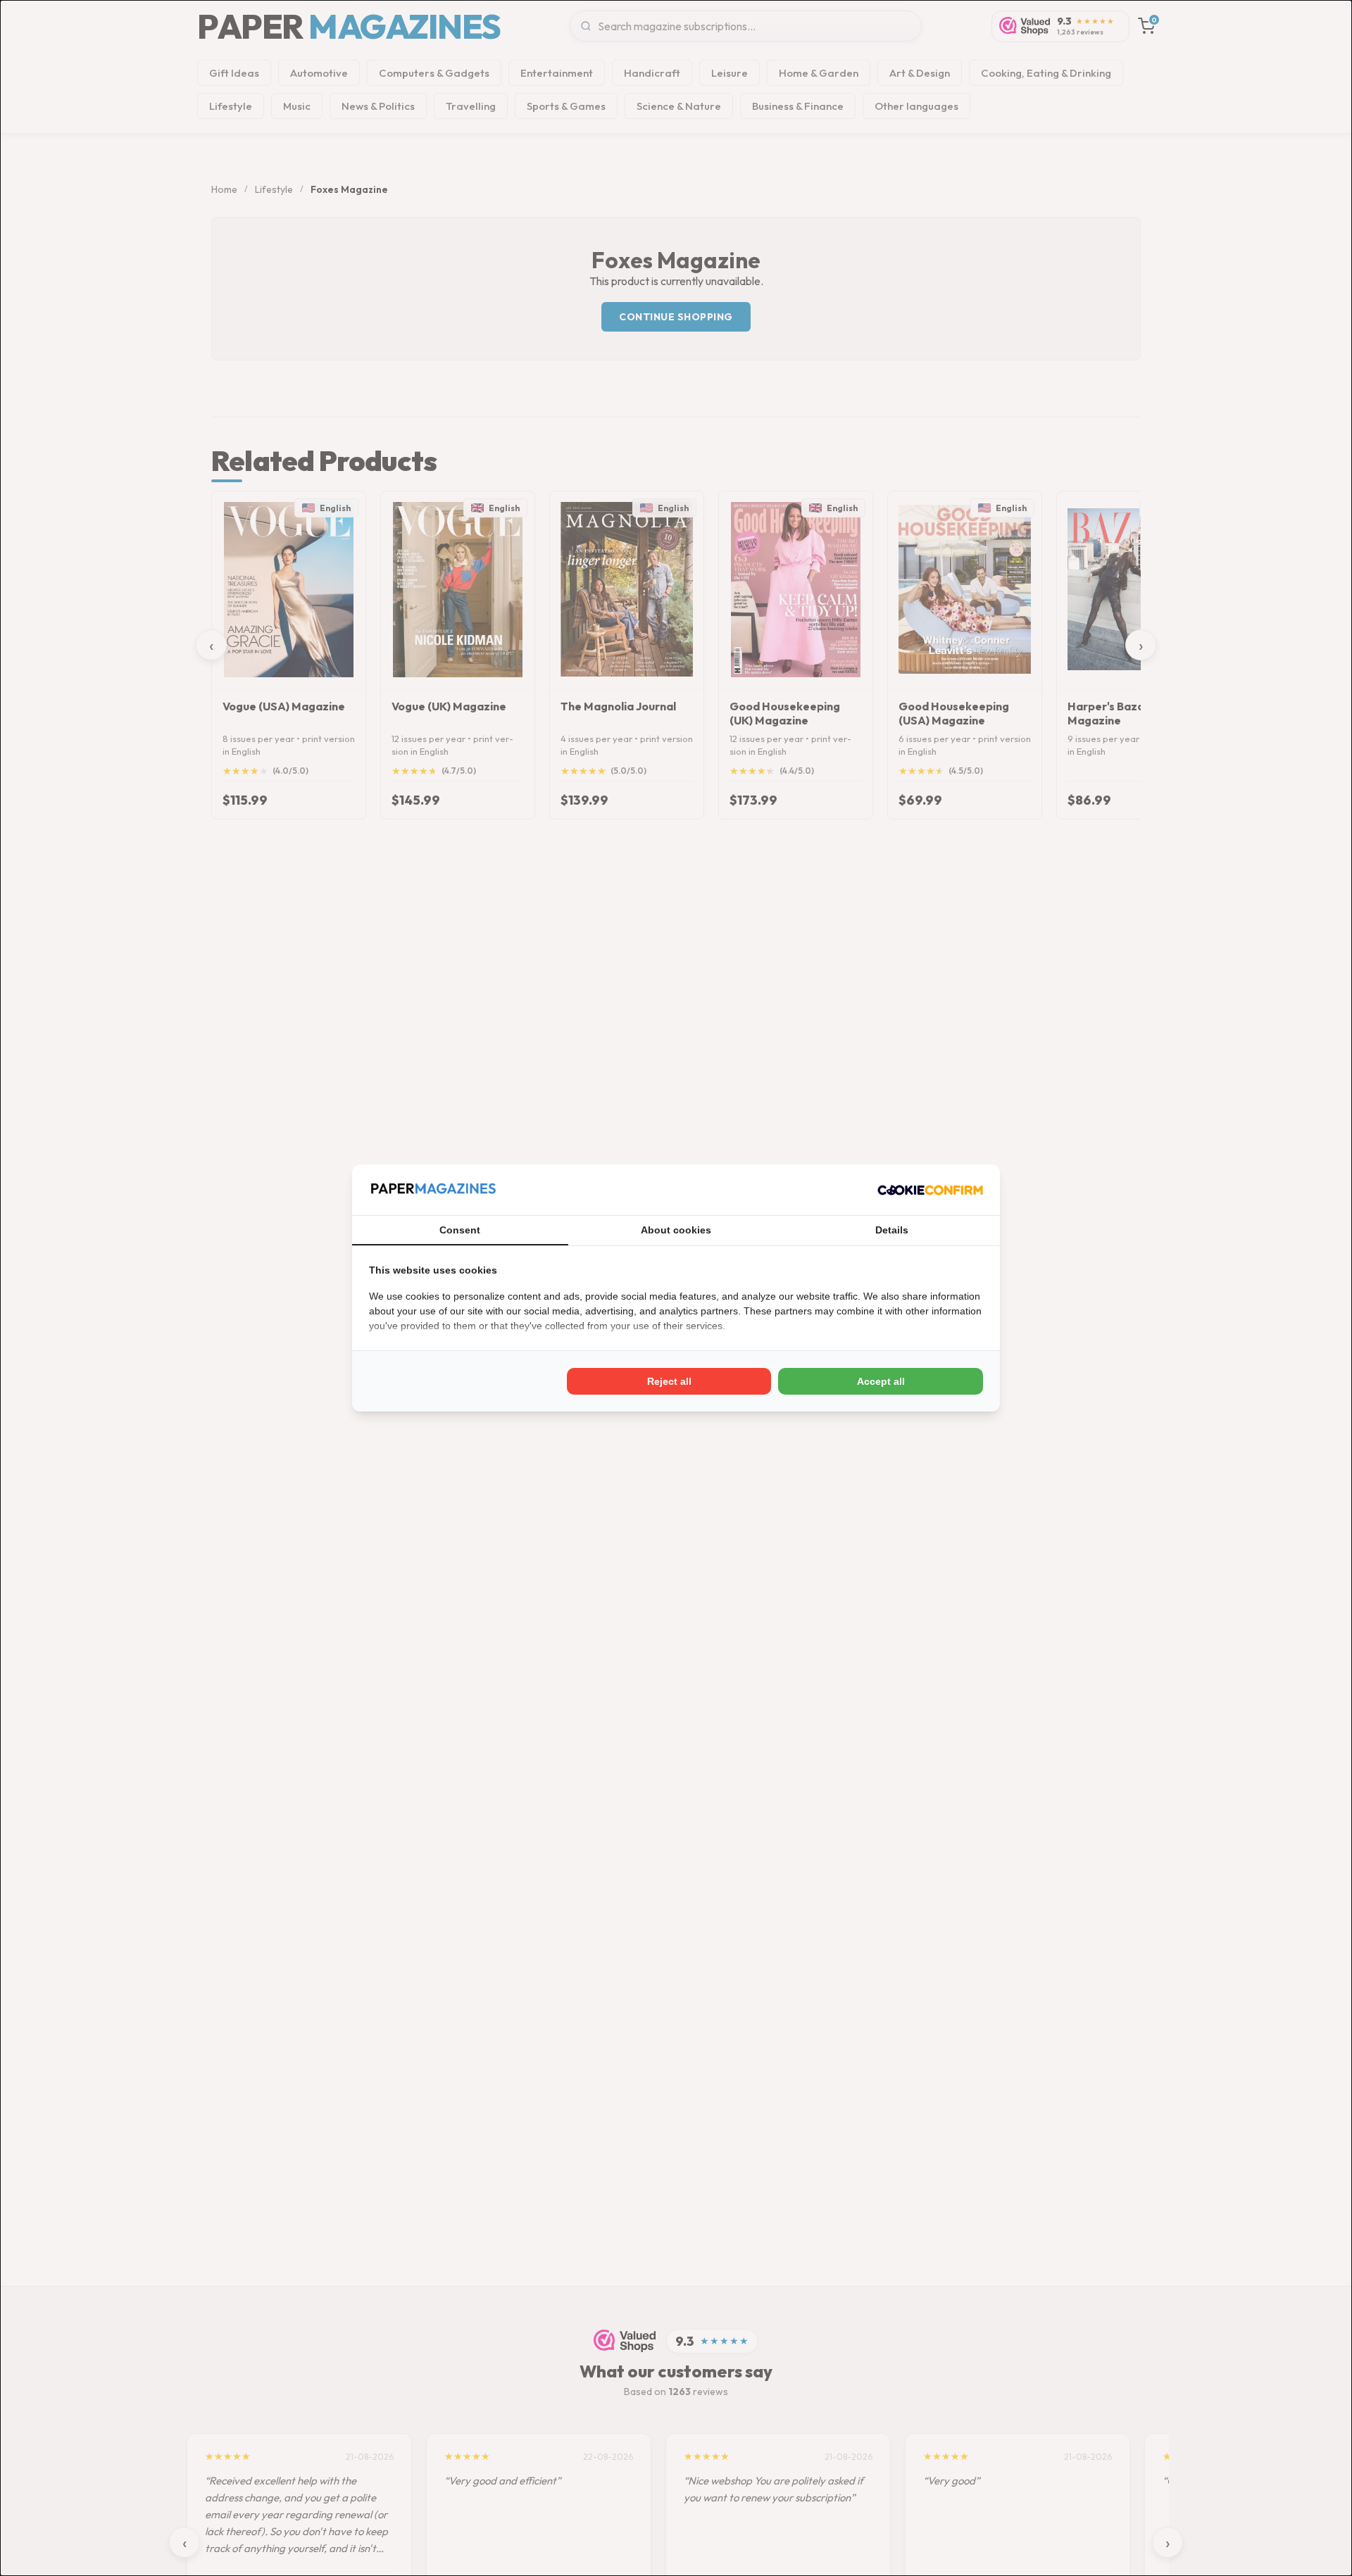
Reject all (669, 1381)
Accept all (881, 1381)
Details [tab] (892, 1230)
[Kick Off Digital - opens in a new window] (930, 1190)
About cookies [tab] (676, 1230)
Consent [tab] (460, 1230)
